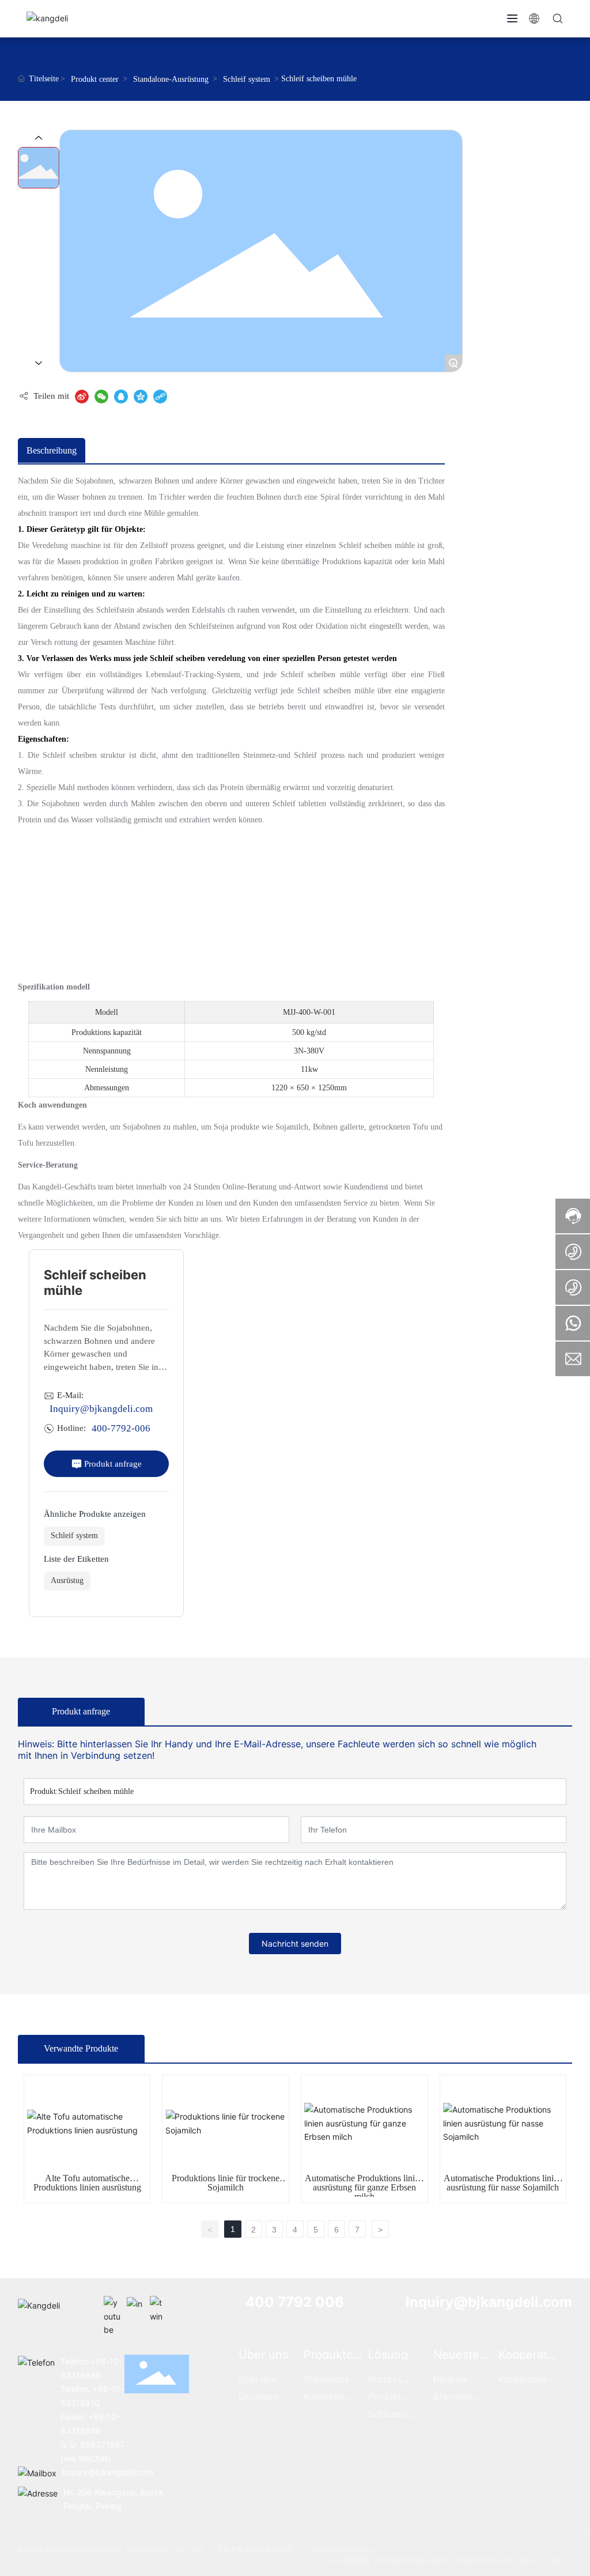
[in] (135, 2305)
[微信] (101, 396)
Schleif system (247, 79)
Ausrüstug (67, 1580)
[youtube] (112, 2305)
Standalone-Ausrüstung (171, 79)
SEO (556, 2560)
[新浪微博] (82, 396)
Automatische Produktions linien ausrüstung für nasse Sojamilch (503, 2183)
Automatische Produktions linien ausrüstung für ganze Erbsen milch (364, 2187)
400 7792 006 (295, 2302)
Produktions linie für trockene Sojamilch (226, 2183)
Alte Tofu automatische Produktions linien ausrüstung (87, 2183)
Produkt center (95, 79)
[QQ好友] (121, 396)
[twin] (158, 2305)
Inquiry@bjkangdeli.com (101, 1409)
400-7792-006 (121, 1428)
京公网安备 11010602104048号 (389, 2560)
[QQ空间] (141, 396)
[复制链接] (160, 396)
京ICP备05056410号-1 (258, 2549)
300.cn (527, 2560)
